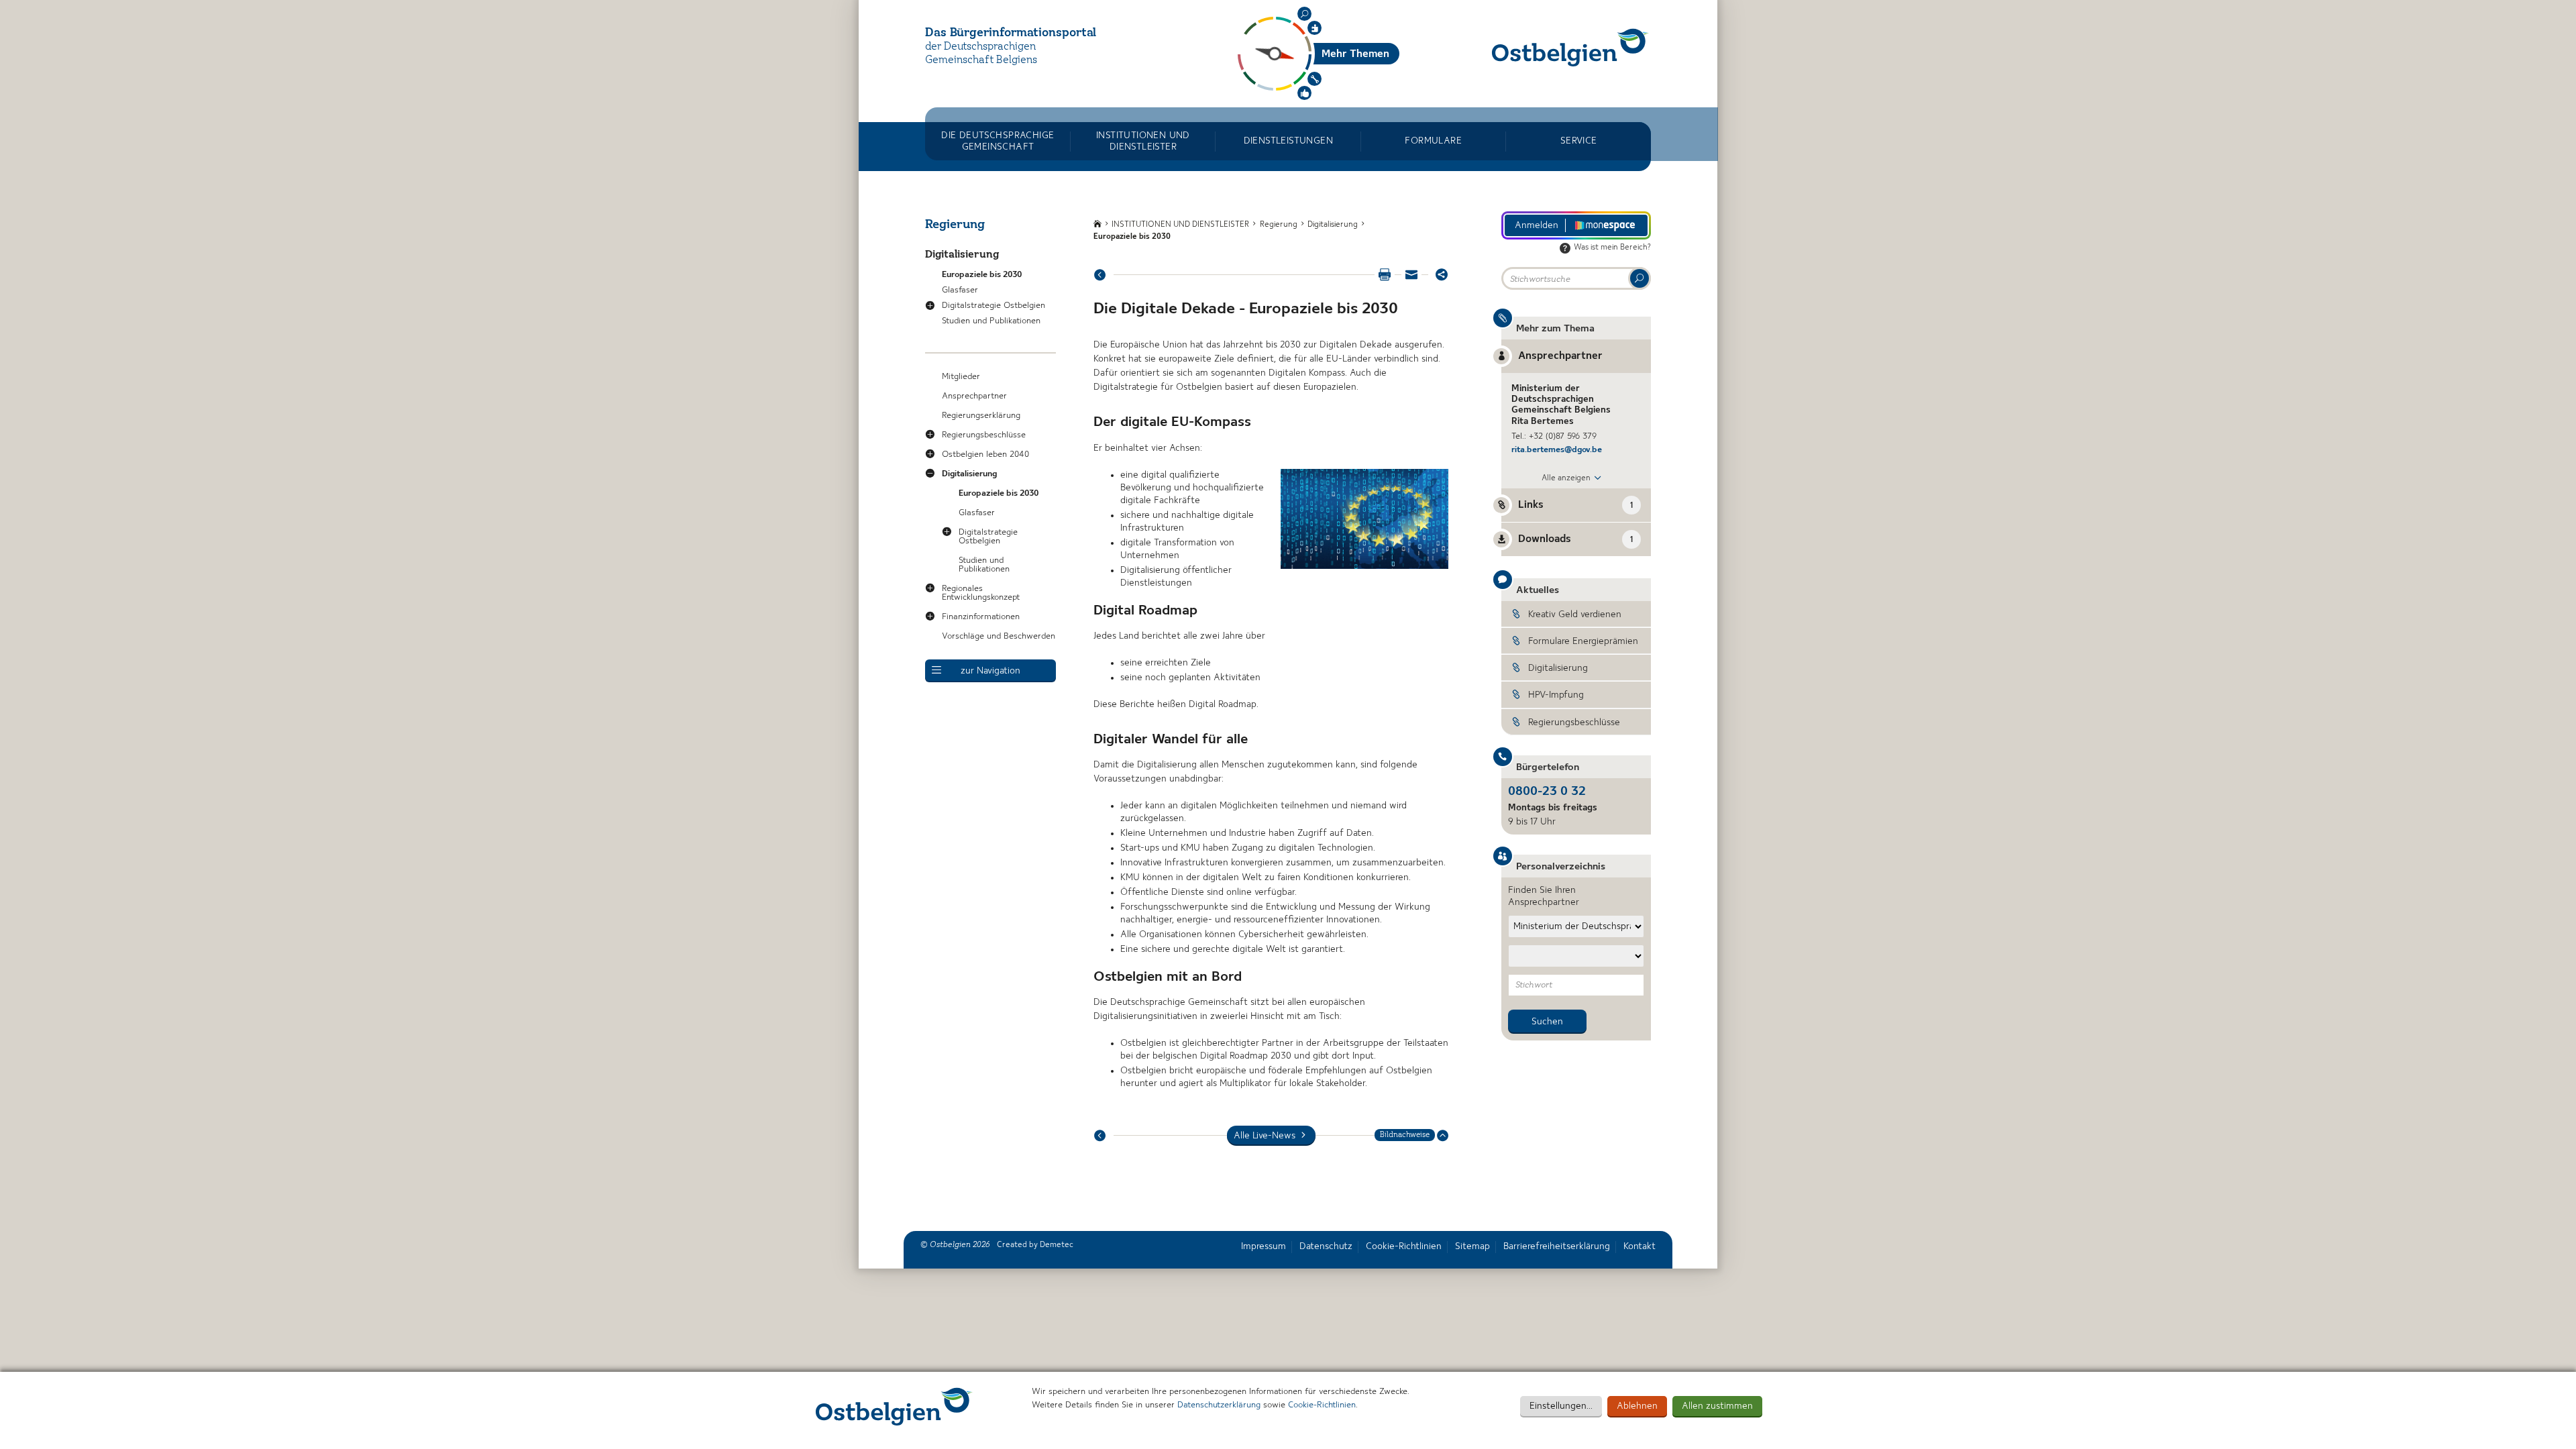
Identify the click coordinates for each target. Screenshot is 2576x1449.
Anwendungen (1314, 79)
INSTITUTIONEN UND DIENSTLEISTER (1143, 141)
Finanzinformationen (981, 617)
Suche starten (1640, 278)
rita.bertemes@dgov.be (1557, 450)
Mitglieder (961, 377)
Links (1575, 505)
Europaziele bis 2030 (982, 275)
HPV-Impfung (1556, 695)
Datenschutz (1326, 1246)
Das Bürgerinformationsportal (1011, 33)
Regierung (955, 225)
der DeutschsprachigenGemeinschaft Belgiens (981, 54)
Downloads (1575, 539)
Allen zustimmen (1717, 1406)
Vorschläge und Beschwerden (999, 636)
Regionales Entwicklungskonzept (981, 593)
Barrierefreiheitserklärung (1557, 1246)
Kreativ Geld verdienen (1575, 614)
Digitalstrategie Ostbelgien (994, 306)
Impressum (1264, 1246)
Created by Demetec (1035, 1245)
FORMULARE (1433, 141)
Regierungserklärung (981, 416)
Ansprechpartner (974, 396)
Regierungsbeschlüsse (984, 435)
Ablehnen (1637, 1406)
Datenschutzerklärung (1219, 1405)
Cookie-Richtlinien (1322, 1405)
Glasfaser (960, 290)
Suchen (1304, 14)
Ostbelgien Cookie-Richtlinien (894, 1406)
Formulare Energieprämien (1583, 641)
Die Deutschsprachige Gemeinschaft (998, 141)
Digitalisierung (962, 255)
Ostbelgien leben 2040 (985, 454)
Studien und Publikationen (991, 321)
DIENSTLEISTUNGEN (1288, 141)
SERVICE (1579, 141)
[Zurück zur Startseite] (1570, 47)
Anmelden (1537, 225)
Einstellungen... (1561, 1406)
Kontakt (1640, 1246)
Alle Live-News (1265, 1136)
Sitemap (1472, 1246)
